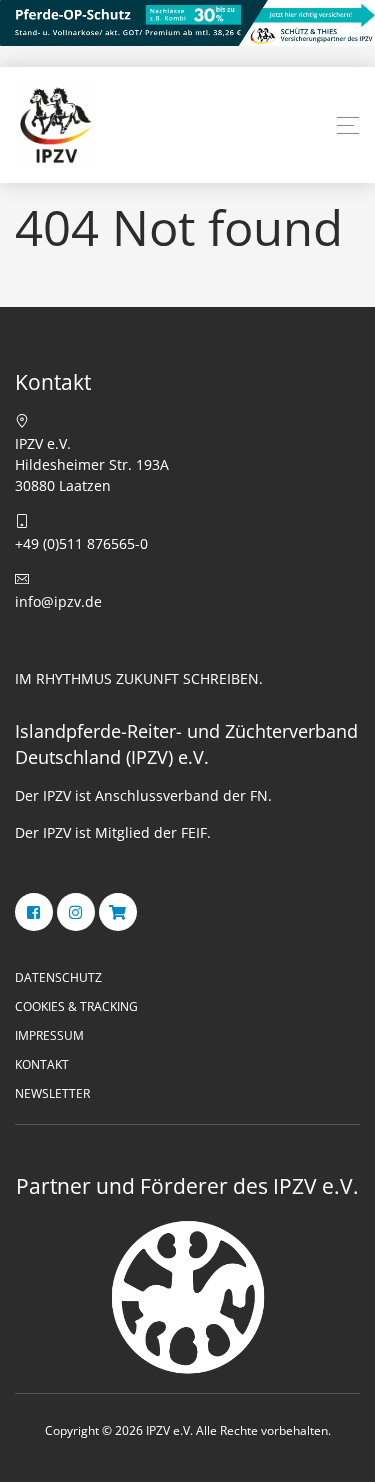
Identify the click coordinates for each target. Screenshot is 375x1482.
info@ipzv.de (58, 601)
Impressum (49, 1035)
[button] (348, 126)
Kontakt (42, 1064)
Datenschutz (58, 977)
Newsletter (52, 1093)
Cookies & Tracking (76, 1006)
